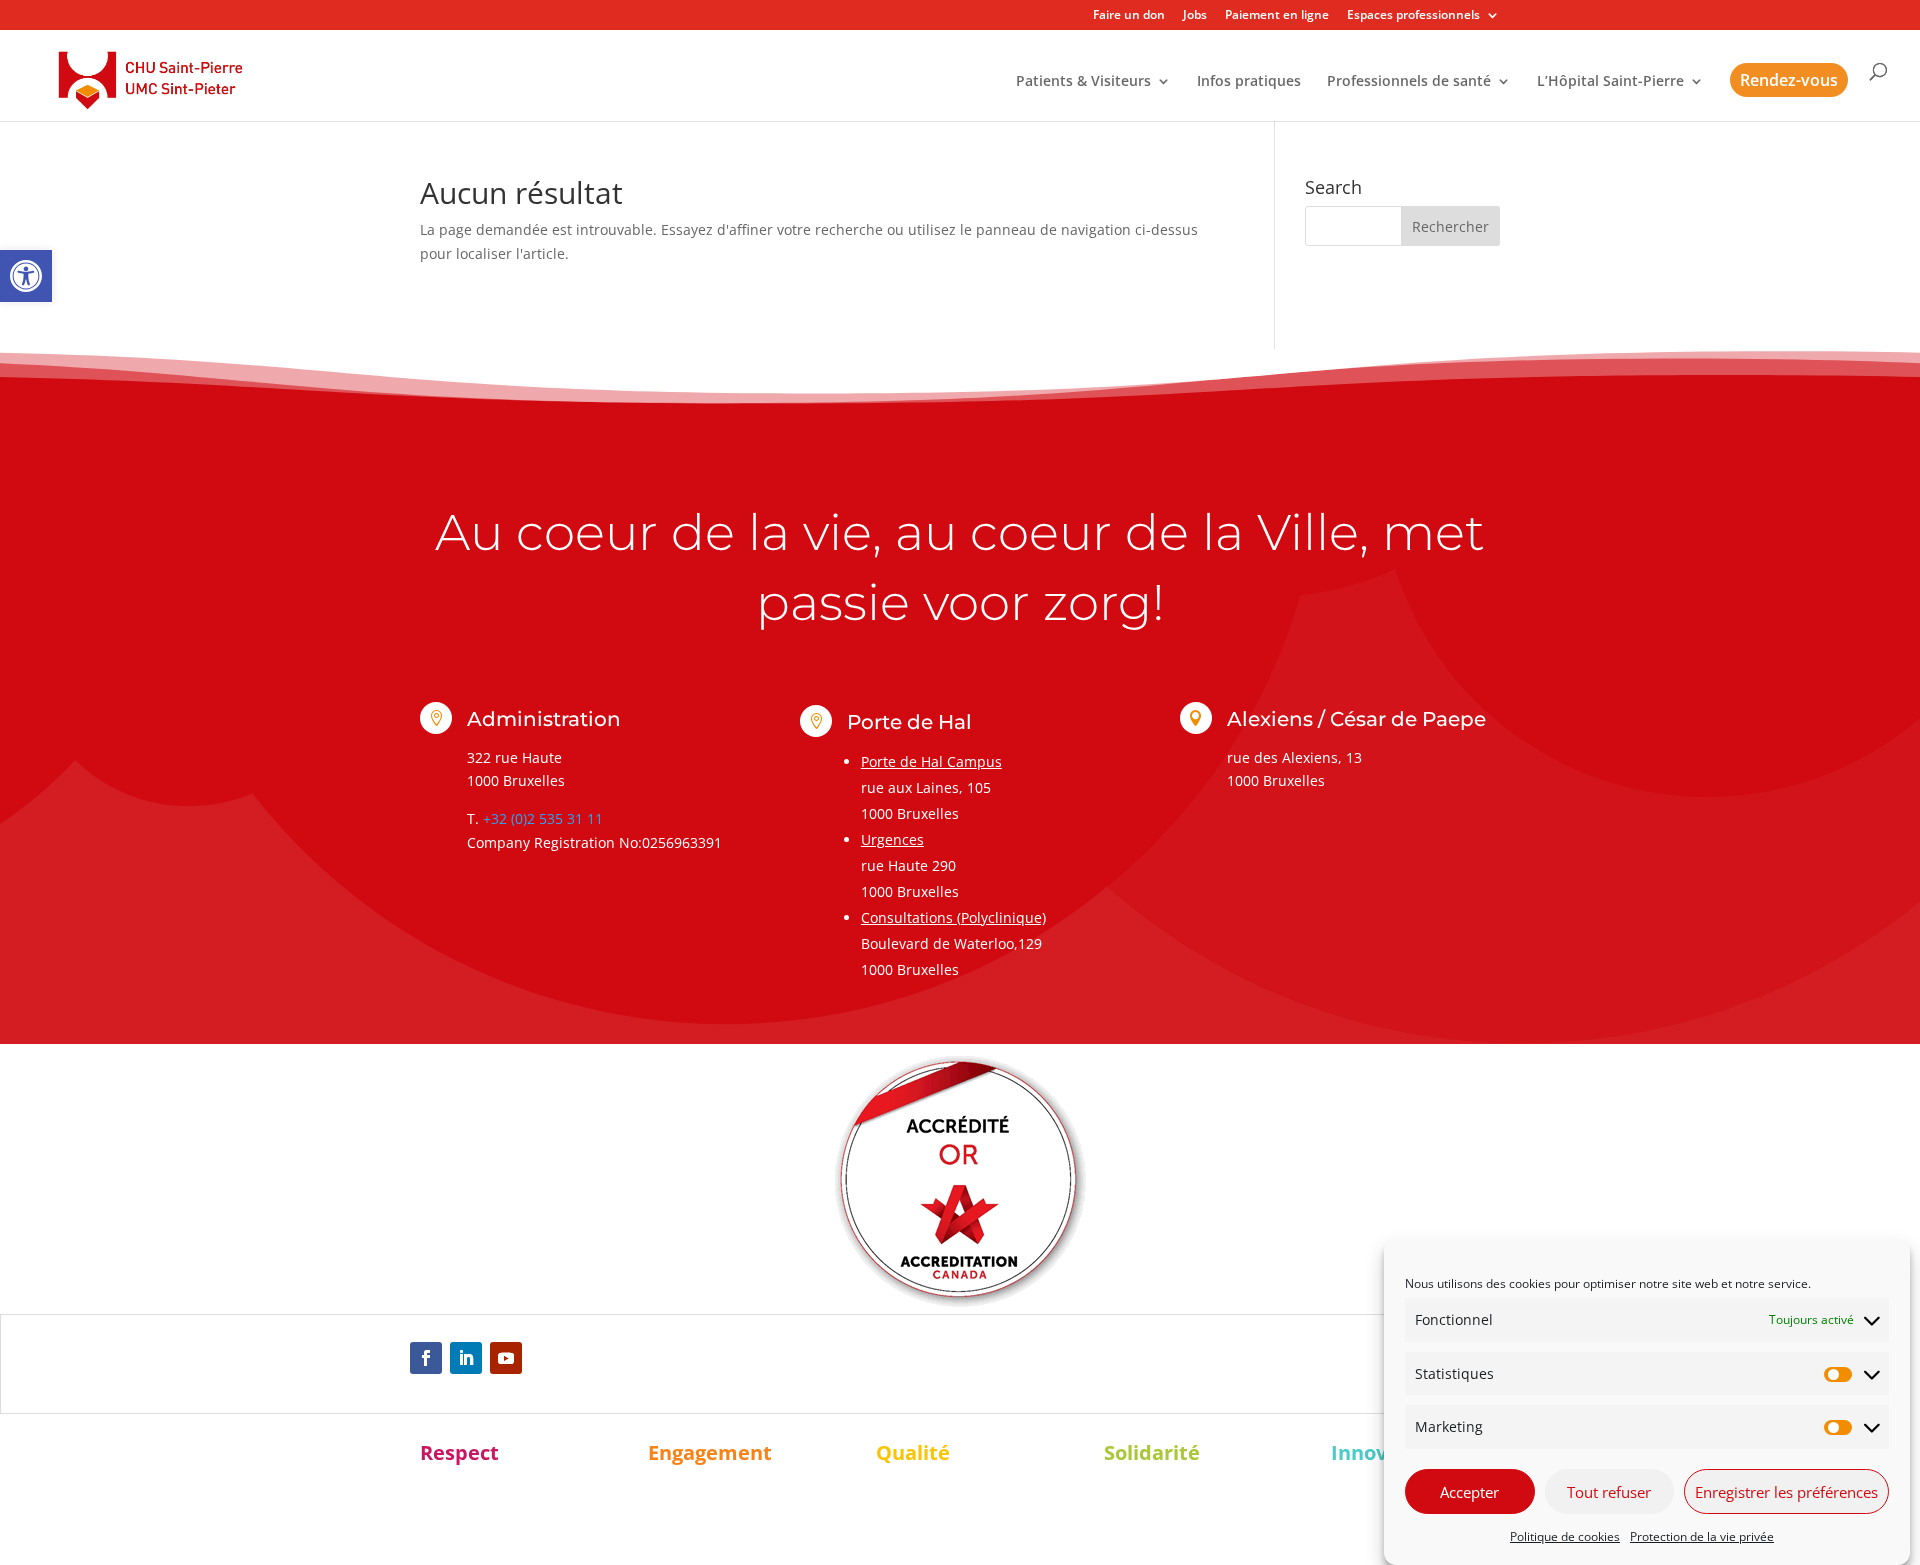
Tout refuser (1609, 1492)
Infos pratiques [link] (1249, 82)
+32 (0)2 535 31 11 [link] (543, 818)
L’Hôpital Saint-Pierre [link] (1610, 82)
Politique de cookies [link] (1565, 1536)
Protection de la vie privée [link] (1702, 1536)
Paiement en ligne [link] (1277, 16)
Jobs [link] (1195, 16)
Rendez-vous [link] (1789, 80)
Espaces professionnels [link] (1413, 16)
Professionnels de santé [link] (1409, 82)
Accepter (1469, 1492)
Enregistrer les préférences (1786, 1492)
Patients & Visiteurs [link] (1083, 82)
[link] (26, 276)
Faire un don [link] (1129, 16)
